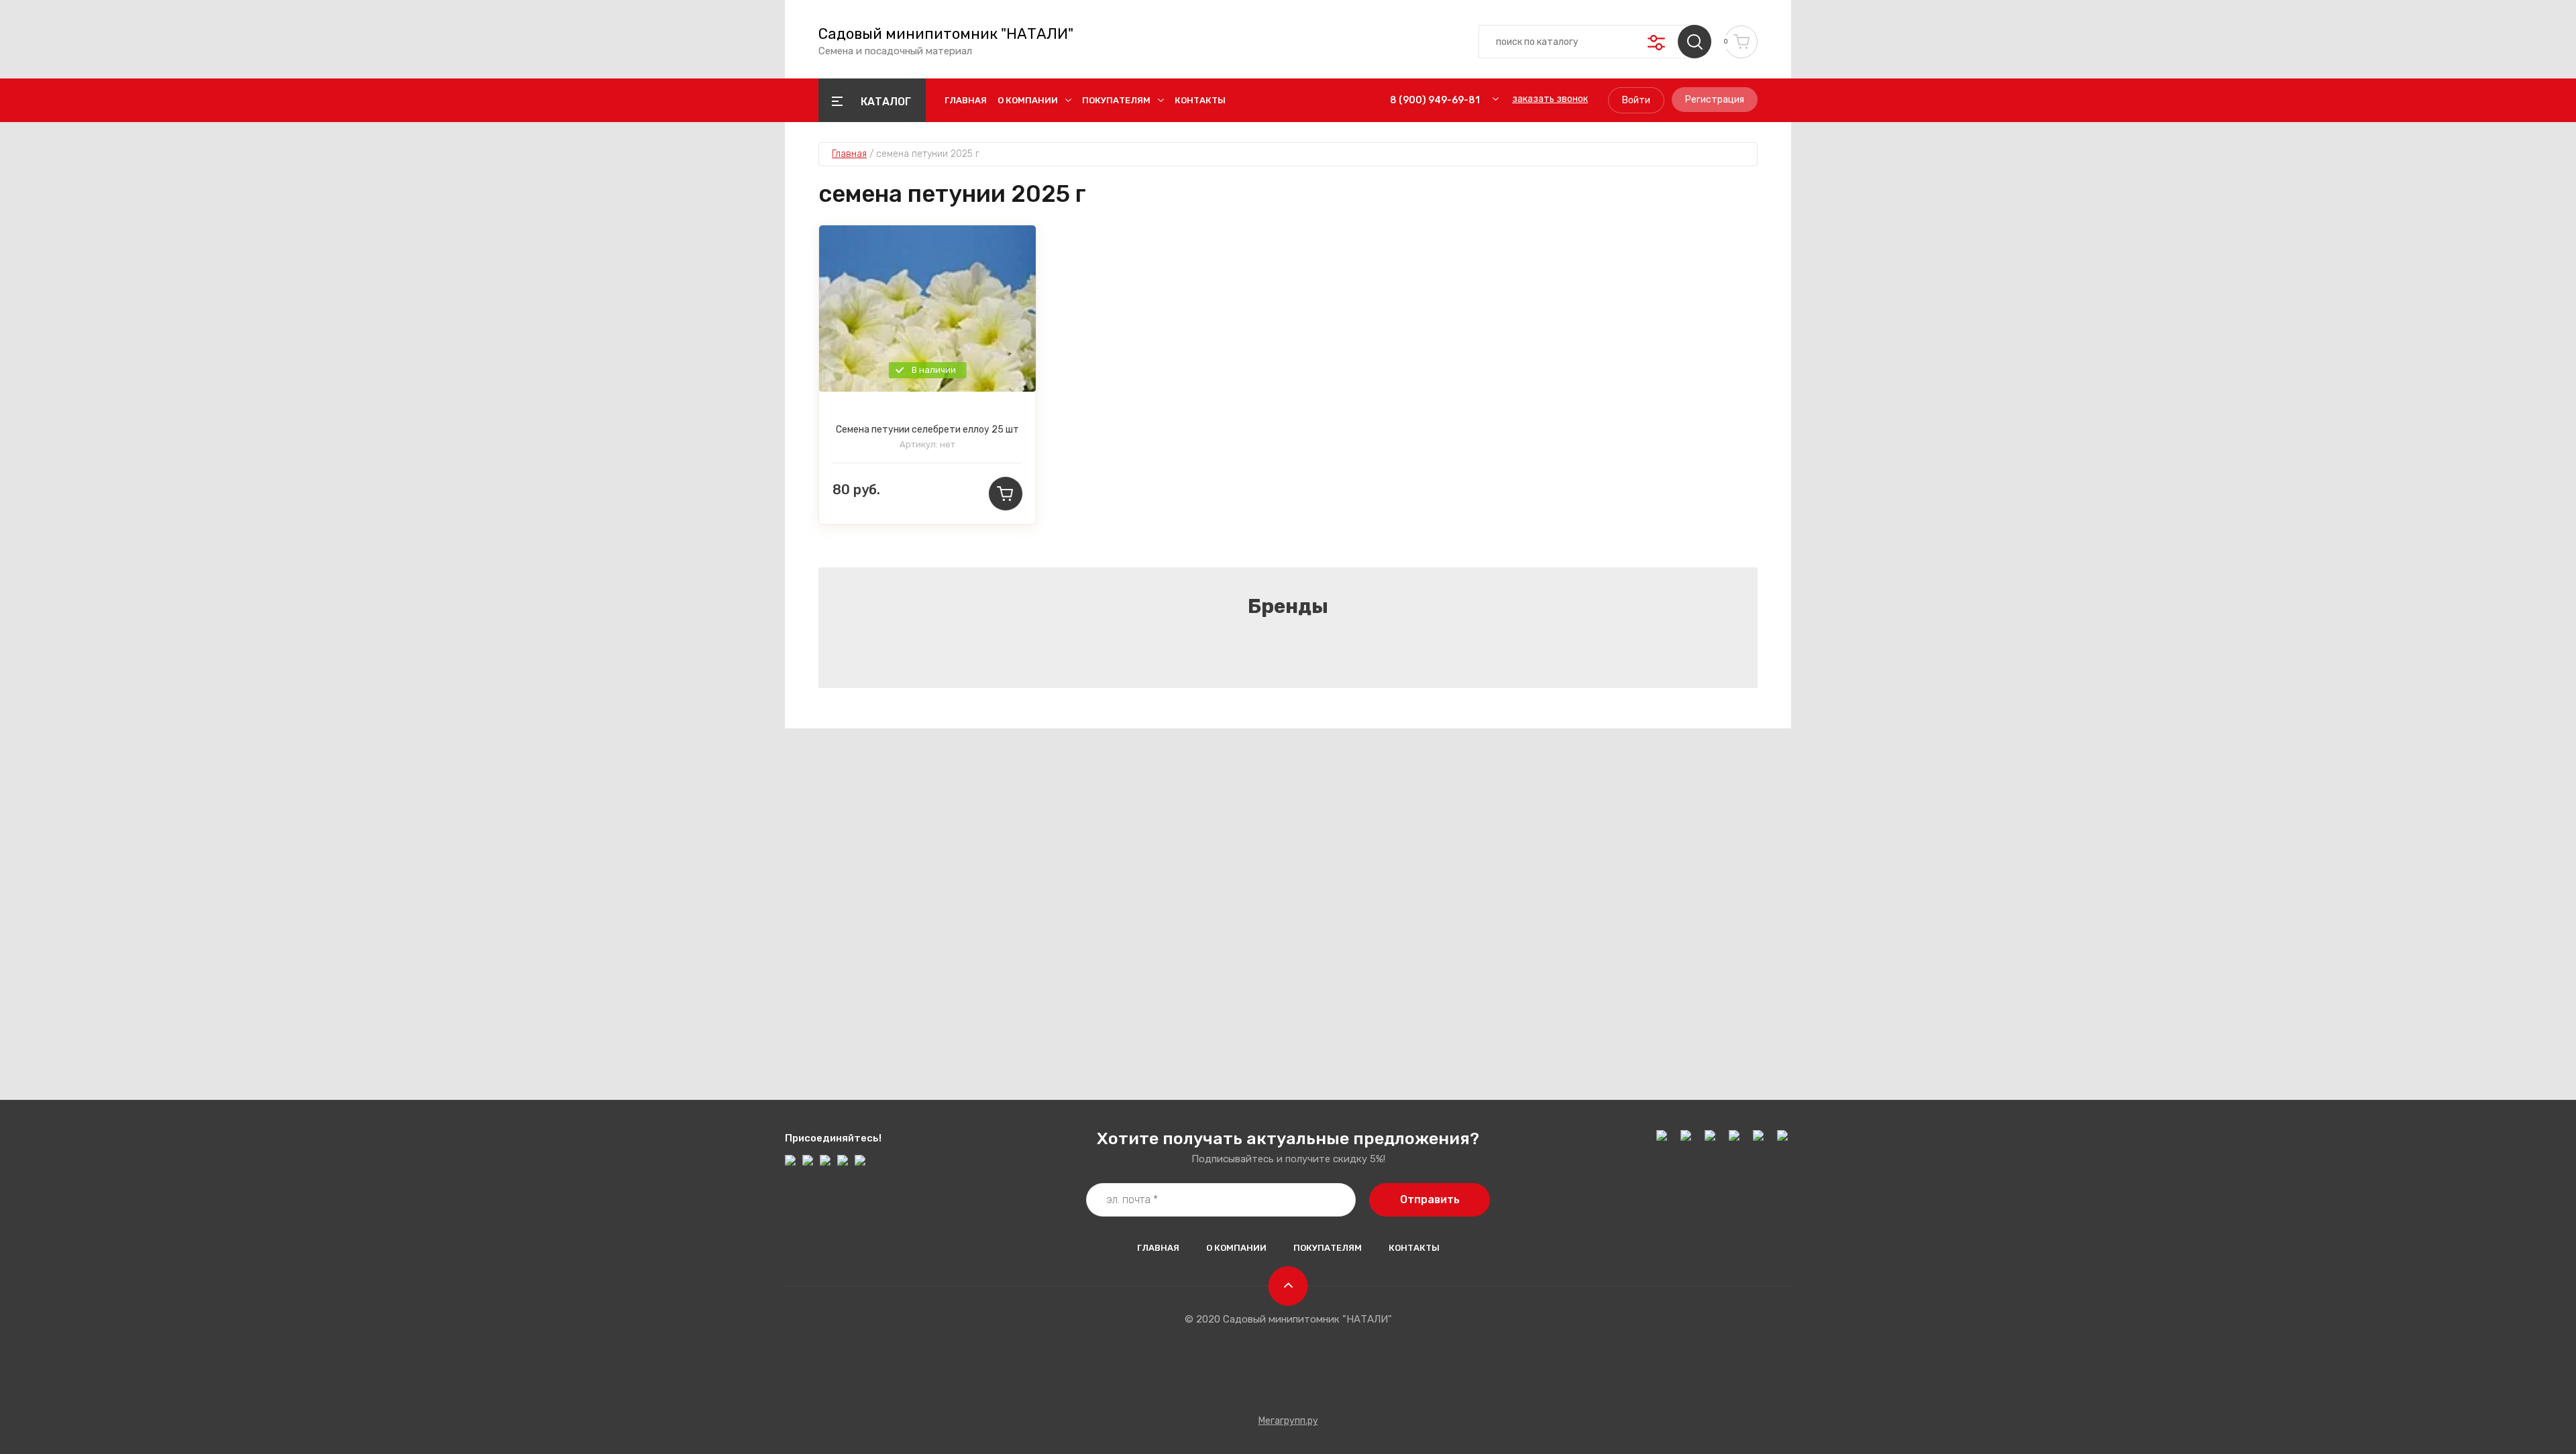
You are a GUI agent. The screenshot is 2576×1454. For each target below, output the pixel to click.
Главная (966, 100)
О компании (1028, 100)
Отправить (1430, 1199)
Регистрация (1715, 100)
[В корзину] (1006, 494)
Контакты (1200, 100)
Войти (1636, 100)
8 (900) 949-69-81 (1435, 100)
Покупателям (1116, 100)
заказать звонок (1550, 99)
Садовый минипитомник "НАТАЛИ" (946, 34)
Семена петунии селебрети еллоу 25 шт (927, 430)
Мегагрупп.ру (1288, 1421)
